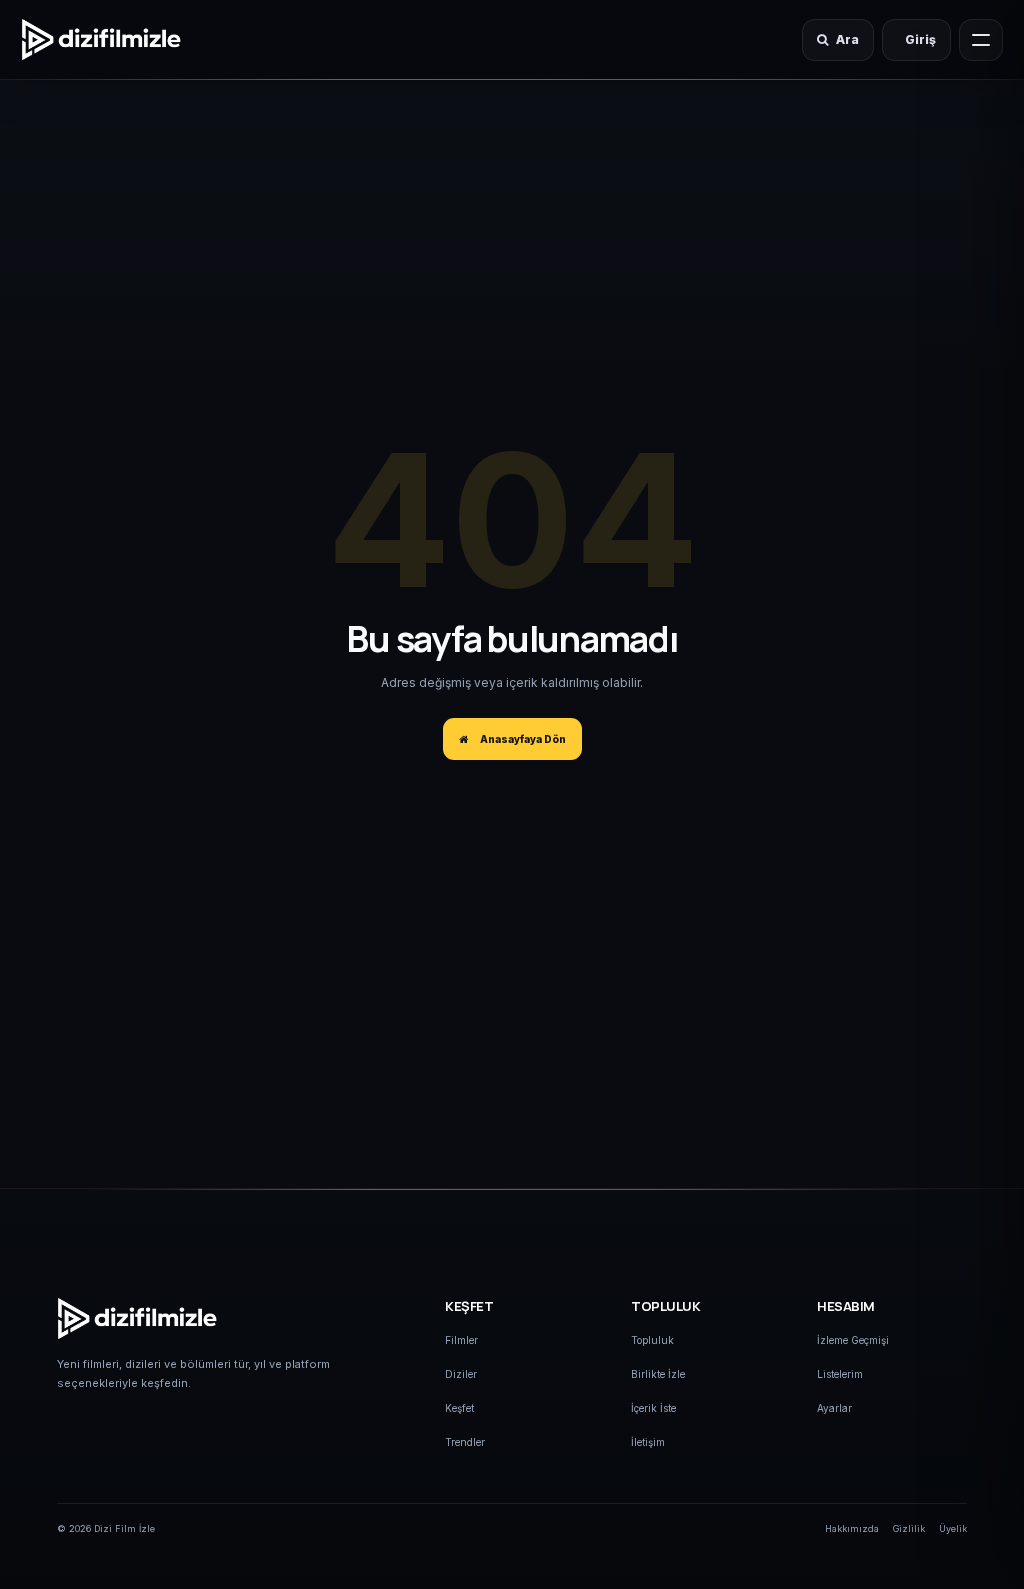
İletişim (648, 1442)
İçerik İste (653, 1408)
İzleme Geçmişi (853, 1340)
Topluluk (652, 1340)
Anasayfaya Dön (521, 739)
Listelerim (840, 1374)
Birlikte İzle (658, 1374)
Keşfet (459, 1408)
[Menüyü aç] (981, 40)
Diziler (461, 1374)
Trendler (465, 1442)
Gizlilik (909, 1528)
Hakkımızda (852, 1528)
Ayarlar (834, 1408)
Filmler (461, 1340)
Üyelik (953, 1528)
